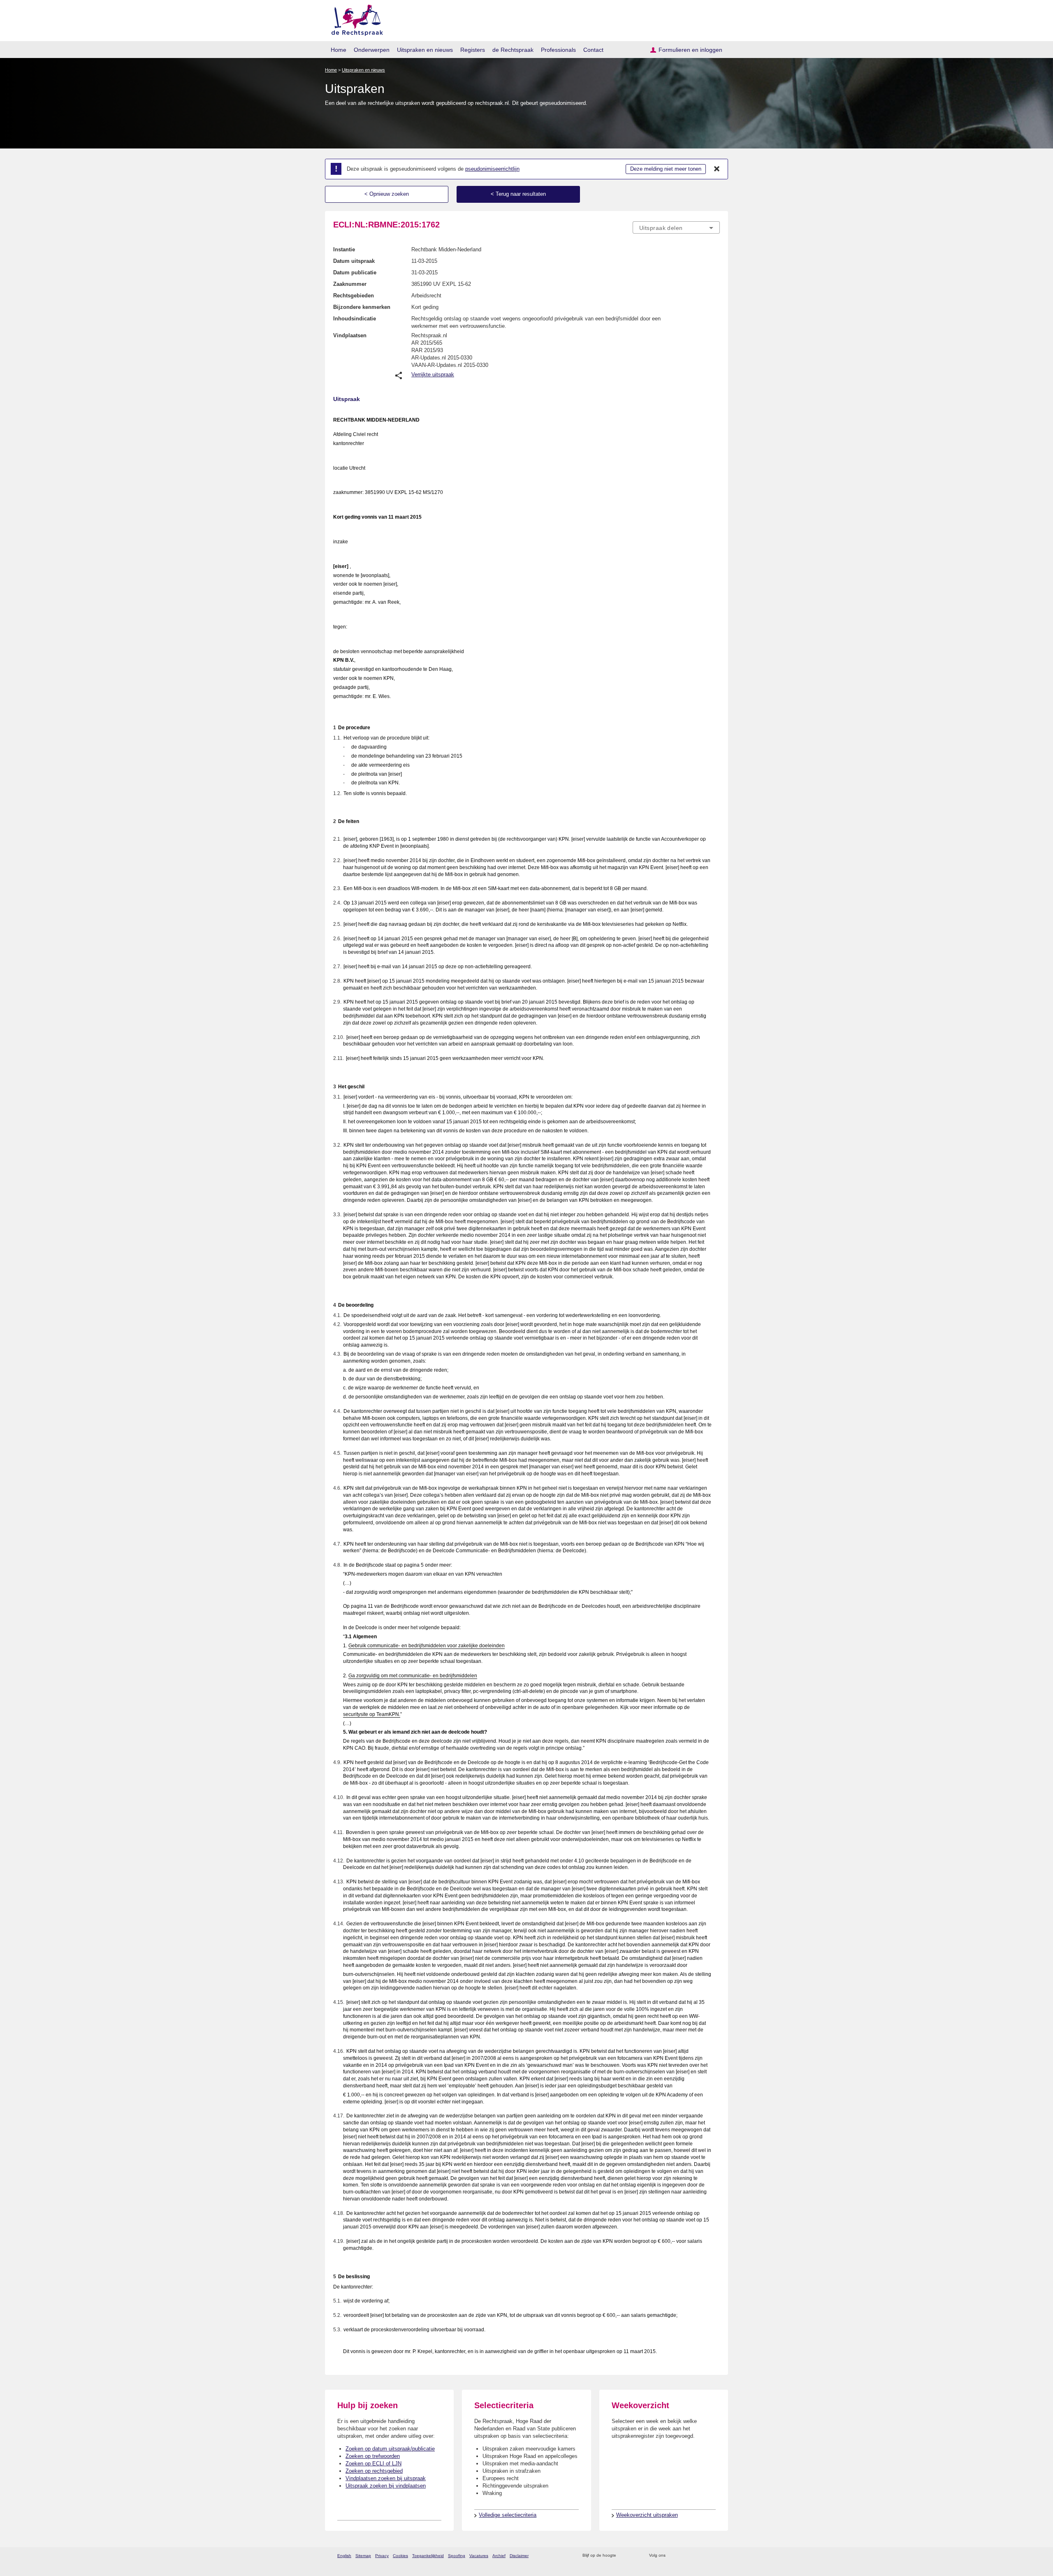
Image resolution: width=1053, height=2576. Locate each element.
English (344, 2556)
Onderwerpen (372, 50)
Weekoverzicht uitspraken (647, 2515)
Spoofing (457, 2556)
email (634, 2556)
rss (624, 2556)
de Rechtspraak (513, 50)
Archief (499, 2556)
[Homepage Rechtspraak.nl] (354, 19)
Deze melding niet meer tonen (666, 169)
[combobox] (676, 227)
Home (339, 50)
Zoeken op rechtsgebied (374, 2471)
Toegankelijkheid (428, 2556)
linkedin (705, 2556)
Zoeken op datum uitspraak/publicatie (390, 2449)
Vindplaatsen (350, 335)
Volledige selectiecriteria (508, 2515)
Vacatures (479, 2556)
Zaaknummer (350, 284)
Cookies (400, 2556)
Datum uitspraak (354, 261)
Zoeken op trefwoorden (373, 2456)
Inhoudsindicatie (355, 319)
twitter (673, 2556)
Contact (593, 50)
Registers (473, 50)
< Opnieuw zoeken (387, 194)
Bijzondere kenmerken (362, 307)
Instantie (344, 249)
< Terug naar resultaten (518, 194)
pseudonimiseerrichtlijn (492, 169)
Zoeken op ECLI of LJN (373, 2464)
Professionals (558, 50)
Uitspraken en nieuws (425, 50)
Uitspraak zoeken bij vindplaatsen (386, 2486)
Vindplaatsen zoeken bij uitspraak (386, 2478)
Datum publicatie (355, 272)
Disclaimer (519, 2556)
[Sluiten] (717, 169)
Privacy (382, 2556)
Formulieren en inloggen (690, 50)
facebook (683, 2556)
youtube (716, 2556)
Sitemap (363, 2556)
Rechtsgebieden (354, 296)
